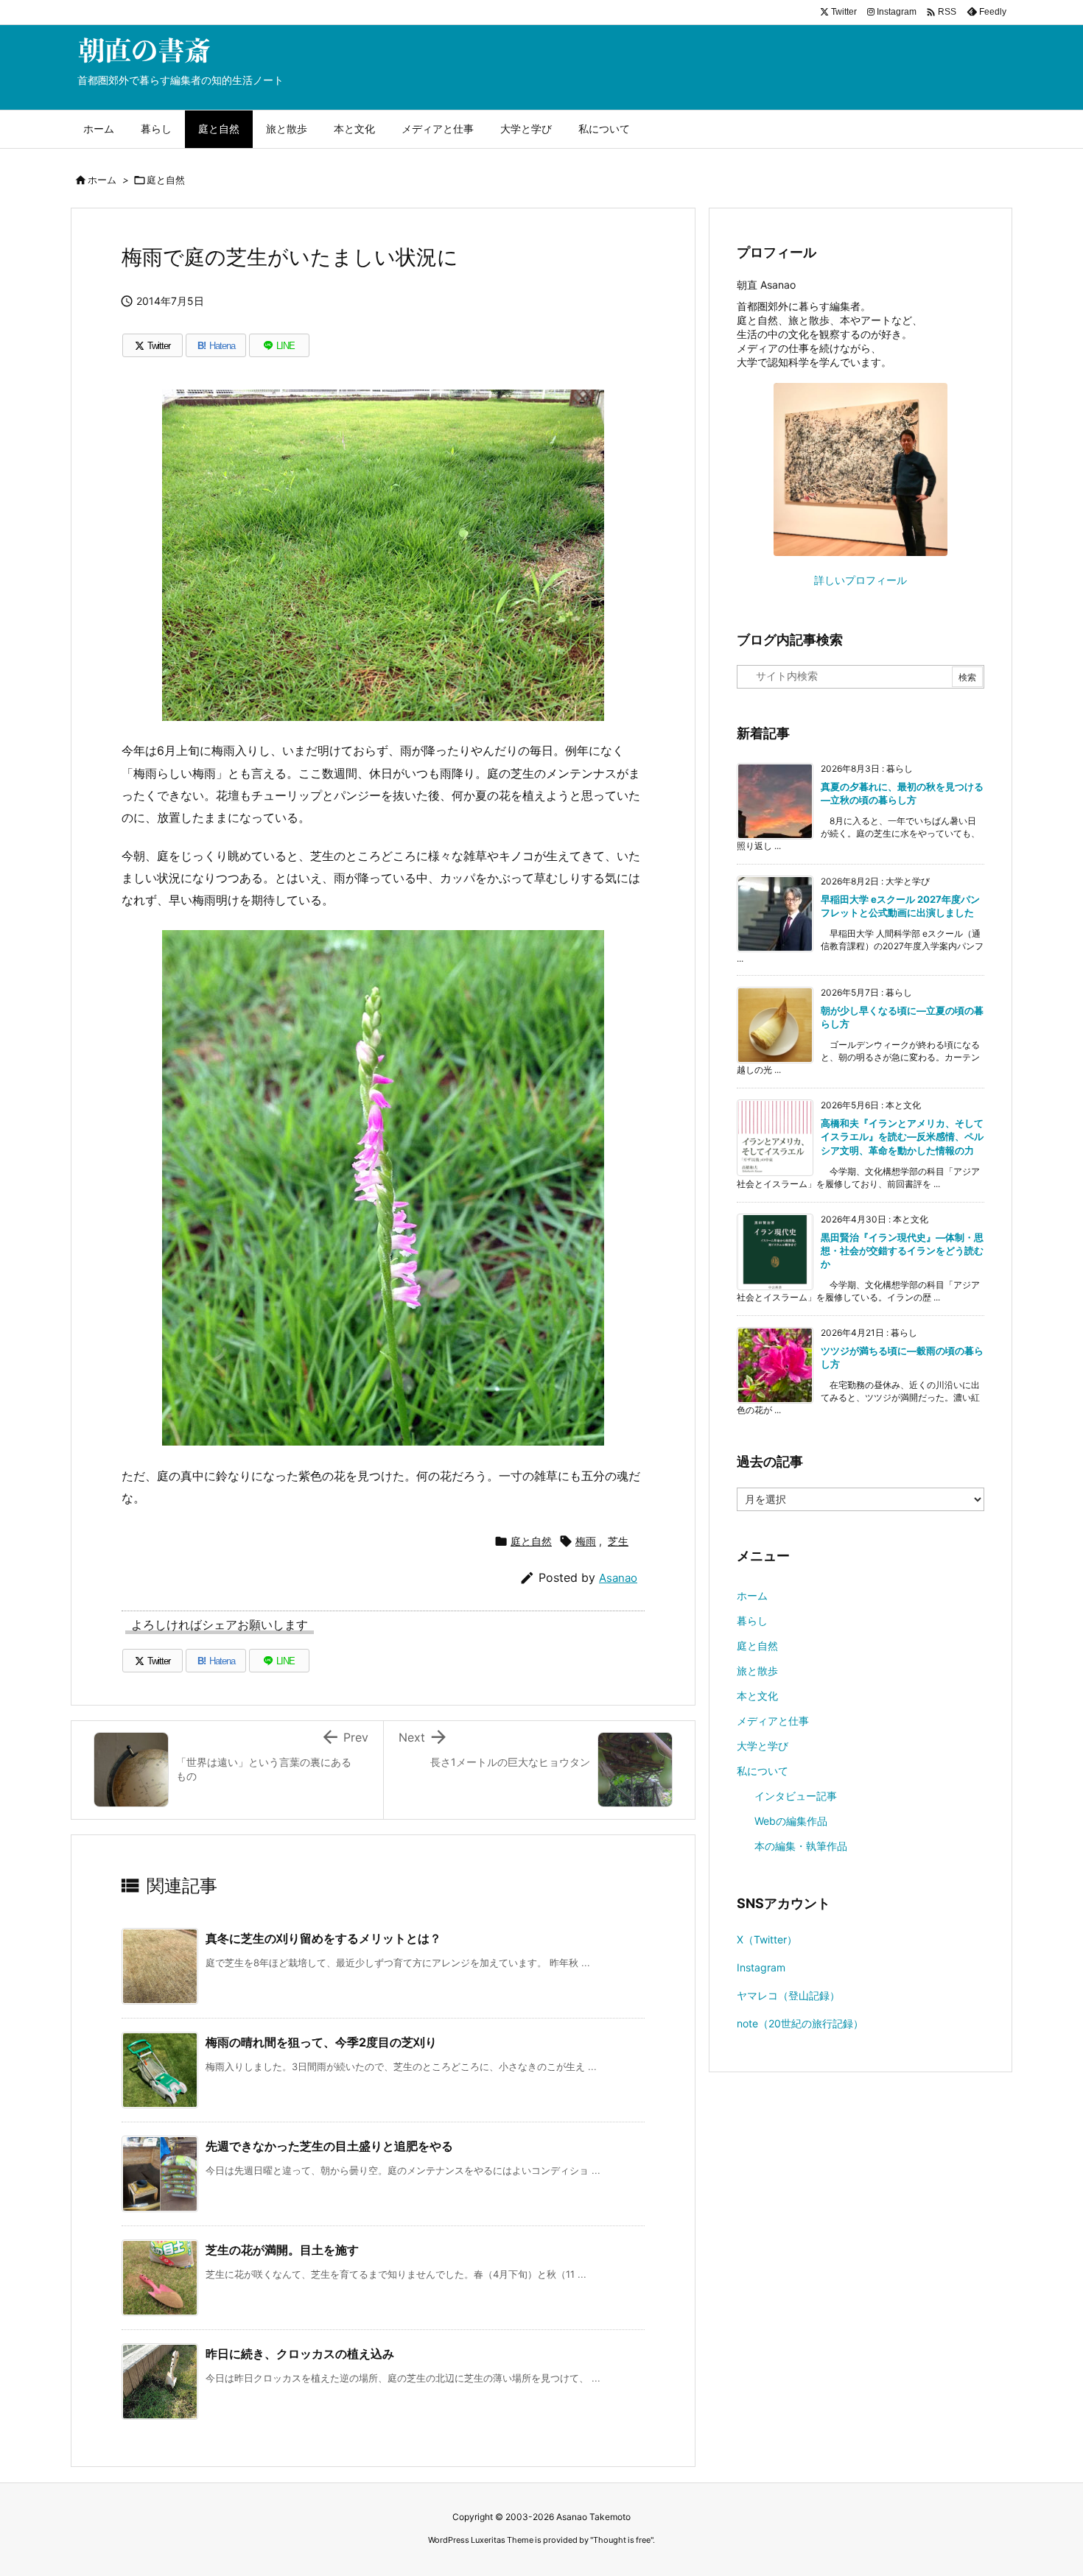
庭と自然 (166, 180)
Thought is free (622, 2540)
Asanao (618, 1578)
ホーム (102, 180)
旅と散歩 (757, 1671)
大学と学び (763, 1746)
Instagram (761, 1967)
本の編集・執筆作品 (801, 1846)
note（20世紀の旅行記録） (800, 2023)
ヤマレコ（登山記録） (788, 1995)
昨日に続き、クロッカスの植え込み (300, 2354)
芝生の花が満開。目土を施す (282, 2250)
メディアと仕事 (773, 1721)
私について (763, 1771)
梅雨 (586, 1541)
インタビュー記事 (796, 1796)
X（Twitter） (767, 1939)
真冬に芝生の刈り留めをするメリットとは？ (323, 1938)
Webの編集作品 (791, 1821)
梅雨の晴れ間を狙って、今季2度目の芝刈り (321, 2042)
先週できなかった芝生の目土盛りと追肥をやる (329, 2146)
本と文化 (757, 1696)
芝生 (618, 1541)
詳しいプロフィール (861, 580)
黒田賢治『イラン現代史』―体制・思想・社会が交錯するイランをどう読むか (902, 1250)
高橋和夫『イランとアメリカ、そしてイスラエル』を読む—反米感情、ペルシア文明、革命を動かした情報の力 (902, 1136)
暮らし (752, 1620)
